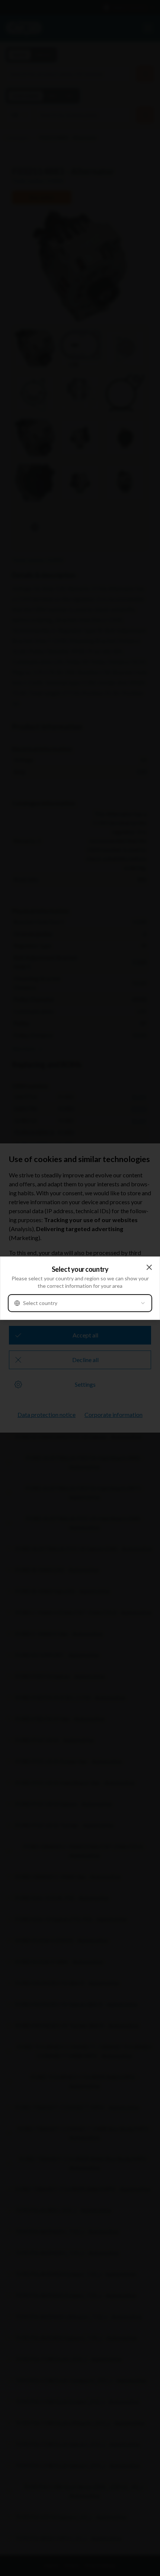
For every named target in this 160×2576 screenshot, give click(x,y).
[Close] (149, 1267)
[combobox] (80, 1303)
